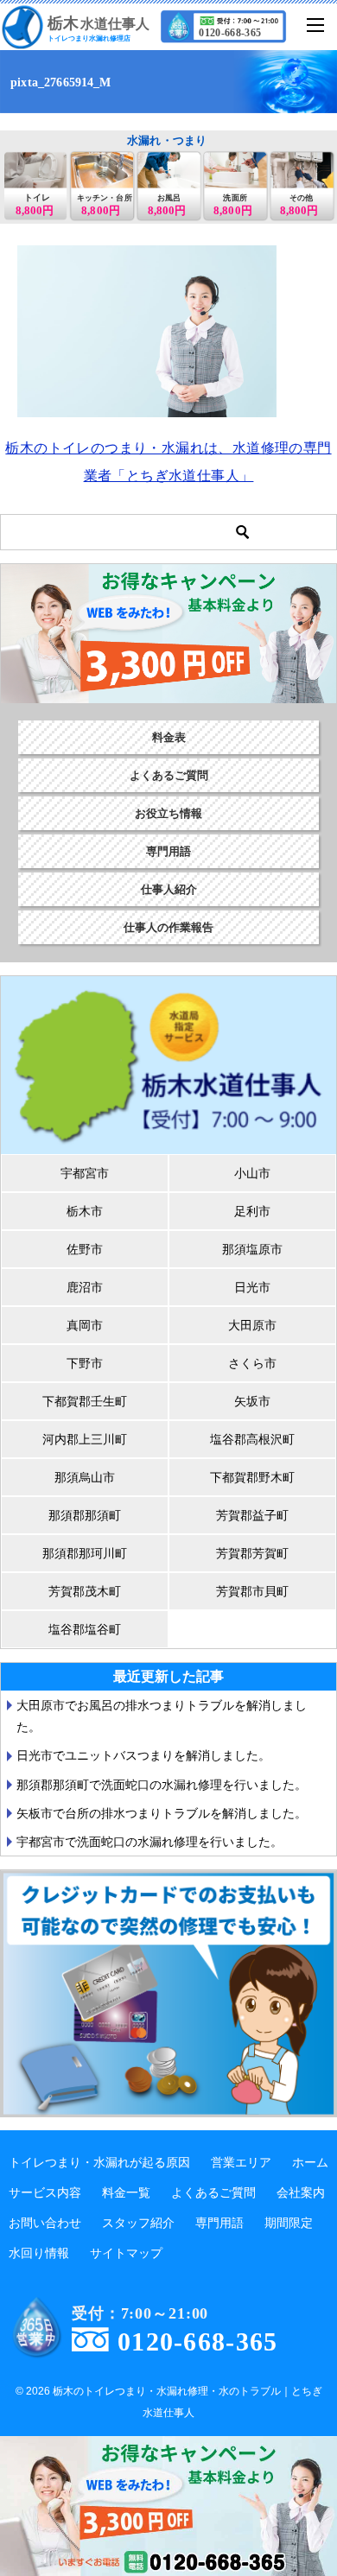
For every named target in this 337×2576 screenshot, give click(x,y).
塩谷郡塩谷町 (85, 1629)
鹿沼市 (85, 1287)
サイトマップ (126, 2253)
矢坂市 (252, 1401)
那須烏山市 (85, 1477)
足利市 (252, 1211)
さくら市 (252, 1363)
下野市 (85, 1363)
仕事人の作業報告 (168, 927)
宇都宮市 (85, 1173)
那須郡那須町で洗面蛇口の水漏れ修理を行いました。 (162, 1785)
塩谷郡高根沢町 (252, 1439)
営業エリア (241, 2162)
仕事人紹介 (169, 889)
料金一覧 (126, 2192)
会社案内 (301, 2192)
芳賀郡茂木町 (85, 1591)
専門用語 (168, 851)
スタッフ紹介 (138, 2223)
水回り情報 (39, 2253)
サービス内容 (45, 2192)
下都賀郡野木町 (252, 1477)
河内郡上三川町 (85, 1439)
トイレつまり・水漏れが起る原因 (99, 2162)
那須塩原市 (252, 1249)
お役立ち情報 (168, 813)
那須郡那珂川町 (85, 1553)
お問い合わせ (45, 2223)
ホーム (310, 2162)
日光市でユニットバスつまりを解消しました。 (143, 1755)
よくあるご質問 (169, 775)
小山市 (252, 1173)
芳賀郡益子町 (252, 1515)
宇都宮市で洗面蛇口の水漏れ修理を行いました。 (149, 1842)
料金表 (169, 737)
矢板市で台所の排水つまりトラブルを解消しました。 (162, 1813)
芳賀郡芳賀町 (252, 1553)
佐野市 (85, 1249)
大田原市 (252, 1325)
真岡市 (85, 1325)
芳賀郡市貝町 (252, 1591)
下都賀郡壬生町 (85, 1401)
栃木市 (85, 1211)
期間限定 (289, 2223)
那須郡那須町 (85, 1515)
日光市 (252, 1287)
